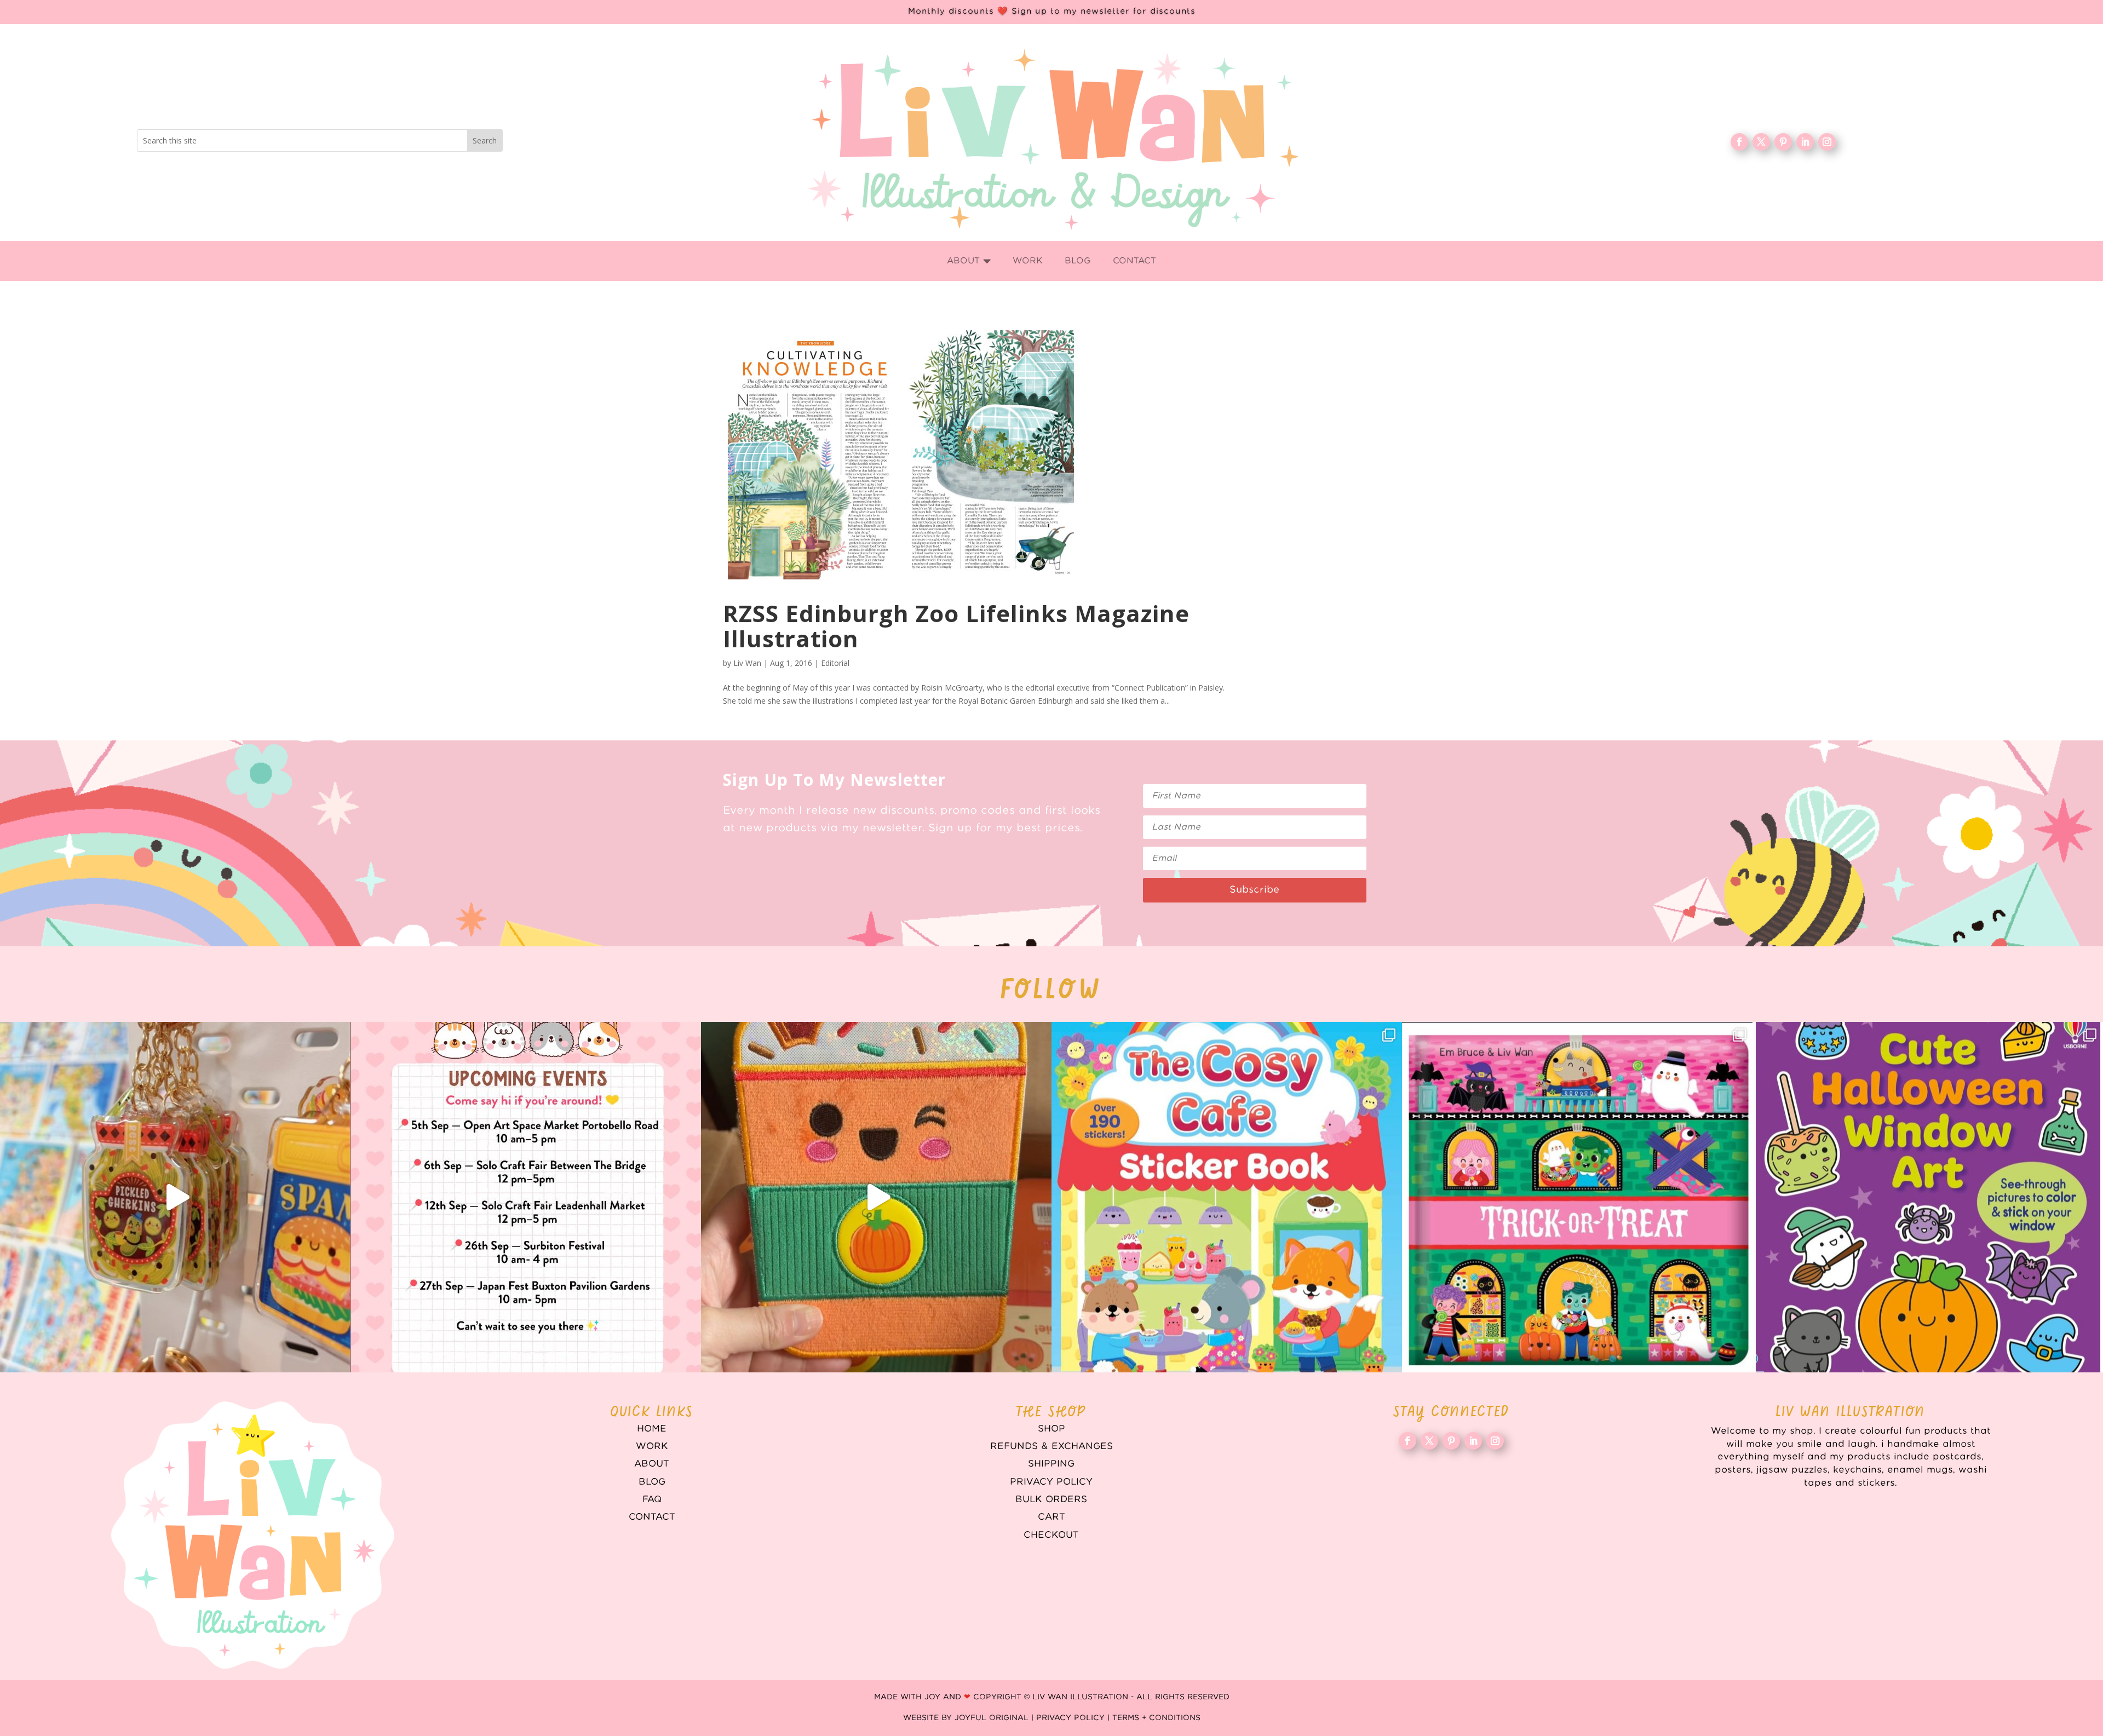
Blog (652, 1482)
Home (652, 1429)
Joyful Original (992, 1718)
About (652, 1464)
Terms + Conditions (1156, 1718)
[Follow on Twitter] (1761, 142)
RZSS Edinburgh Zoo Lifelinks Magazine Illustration (956, 626)
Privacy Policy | (1074, 1718)
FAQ (652, 1499)
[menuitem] (969, 261)
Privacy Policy (1051, 1482)
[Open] (175, 1197)
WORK (652, 1446)
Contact (652, 1517)
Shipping (1051, 1464)
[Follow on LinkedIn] (1805, 142)
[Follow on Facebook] (1739, 142)
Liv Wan (747, 663)
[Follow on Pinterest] (1783, 142)
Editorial (835, 663)
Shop (1051, 1429)
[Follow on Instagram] (1827, 142)
